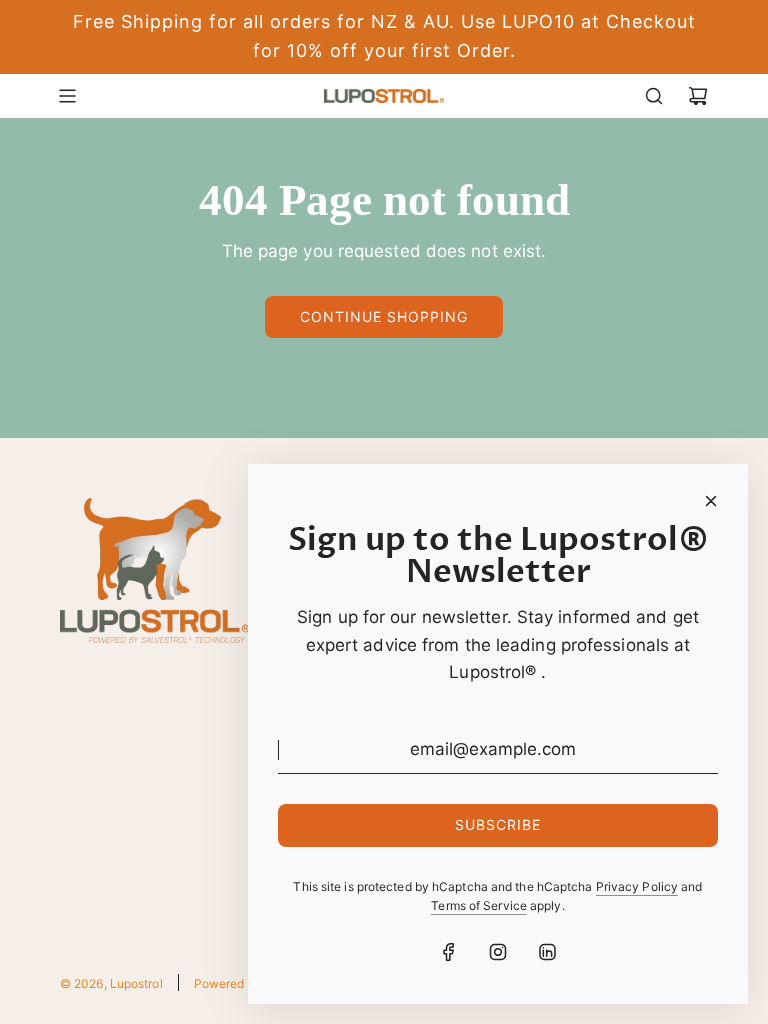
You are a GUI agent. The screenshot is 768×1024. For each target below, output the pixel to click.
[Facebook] (449, 952)
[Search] (654, 96)
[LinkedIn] (547, 952)
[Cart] (698, 96)
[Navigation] (67, 96)
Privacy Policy (637, 886)
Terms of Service (479, 905)
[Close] (711, 501)
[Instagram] (498, 952)
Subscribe (498, 824)
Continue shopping (384, 316)
